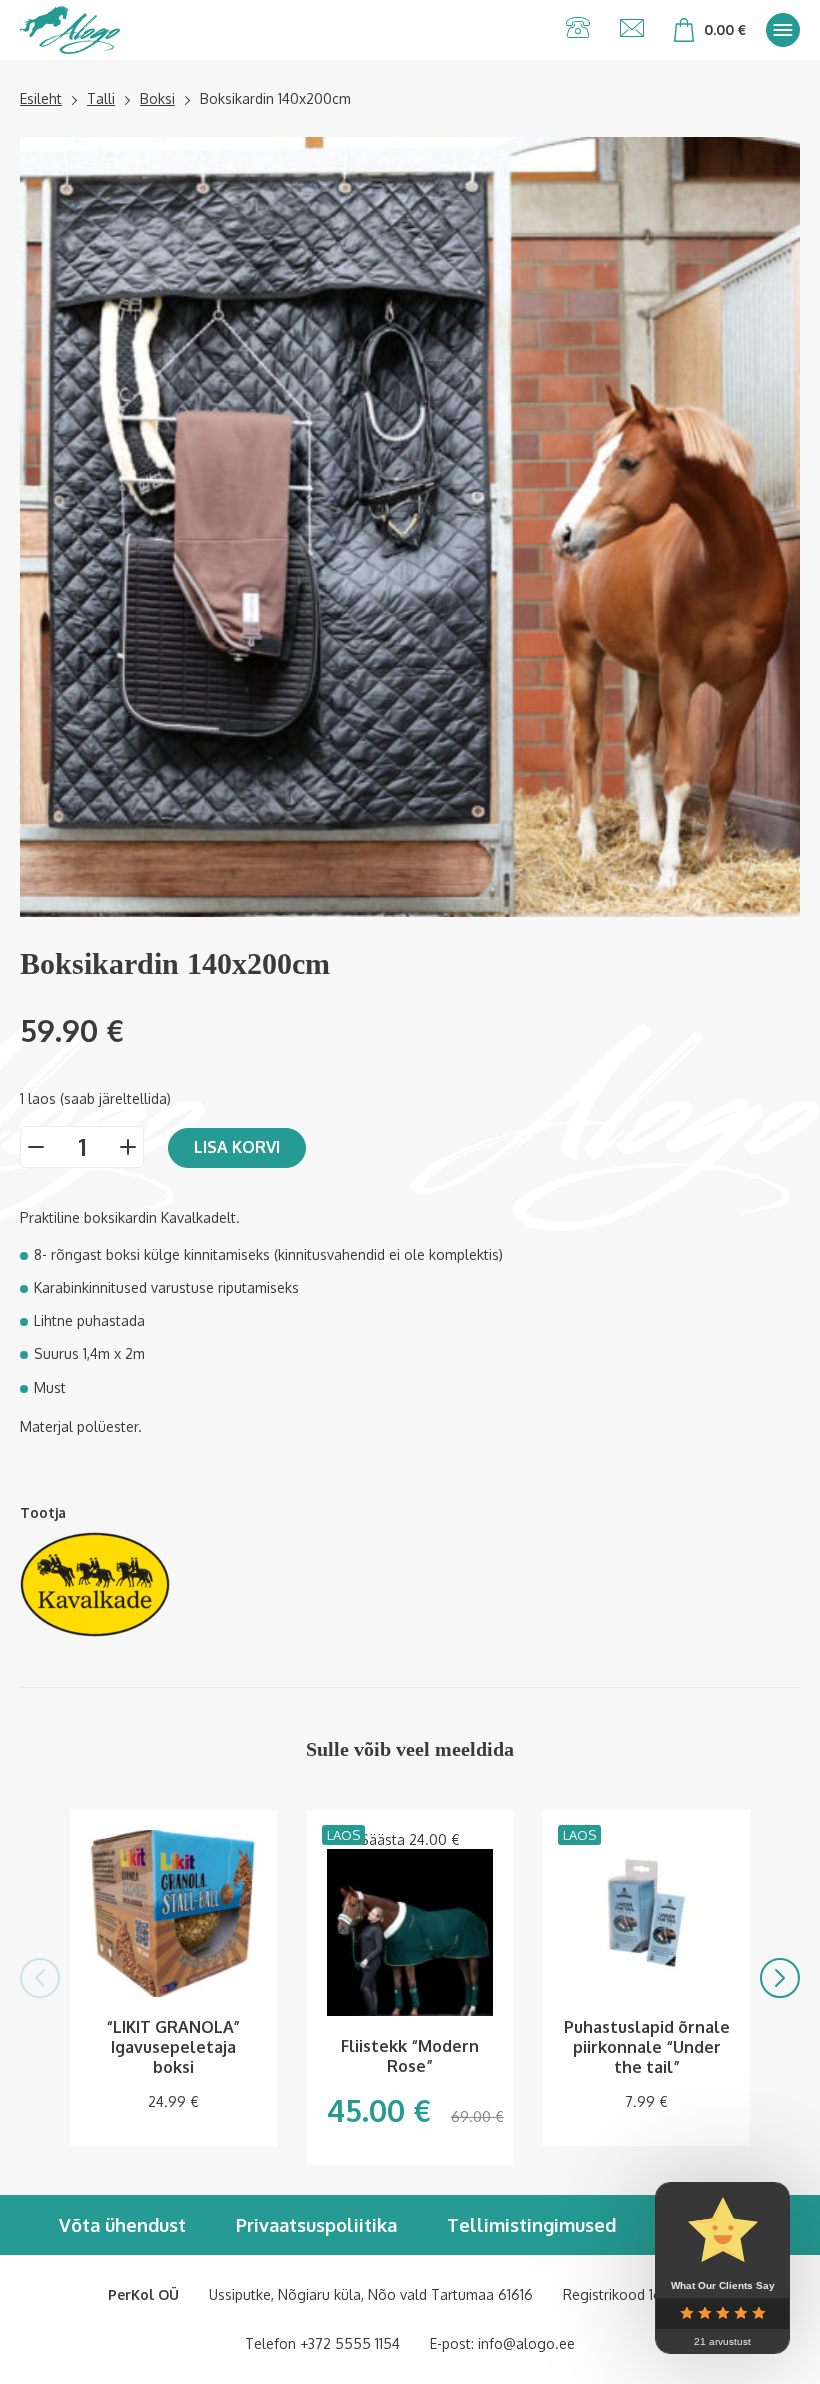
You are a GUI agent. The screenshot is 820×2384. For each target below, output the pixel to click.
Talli (101, 98)
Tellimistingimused (531, 2225)
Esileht (41, 98)
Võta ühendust (122, 2225)
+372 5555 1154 (350, 2343)
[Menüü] (783, 30)
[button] (40, 1978)
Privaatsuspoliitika (316, 2225)
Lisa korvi (237, 1147)
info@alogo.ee (526, 2343)
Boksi (157, 98)
